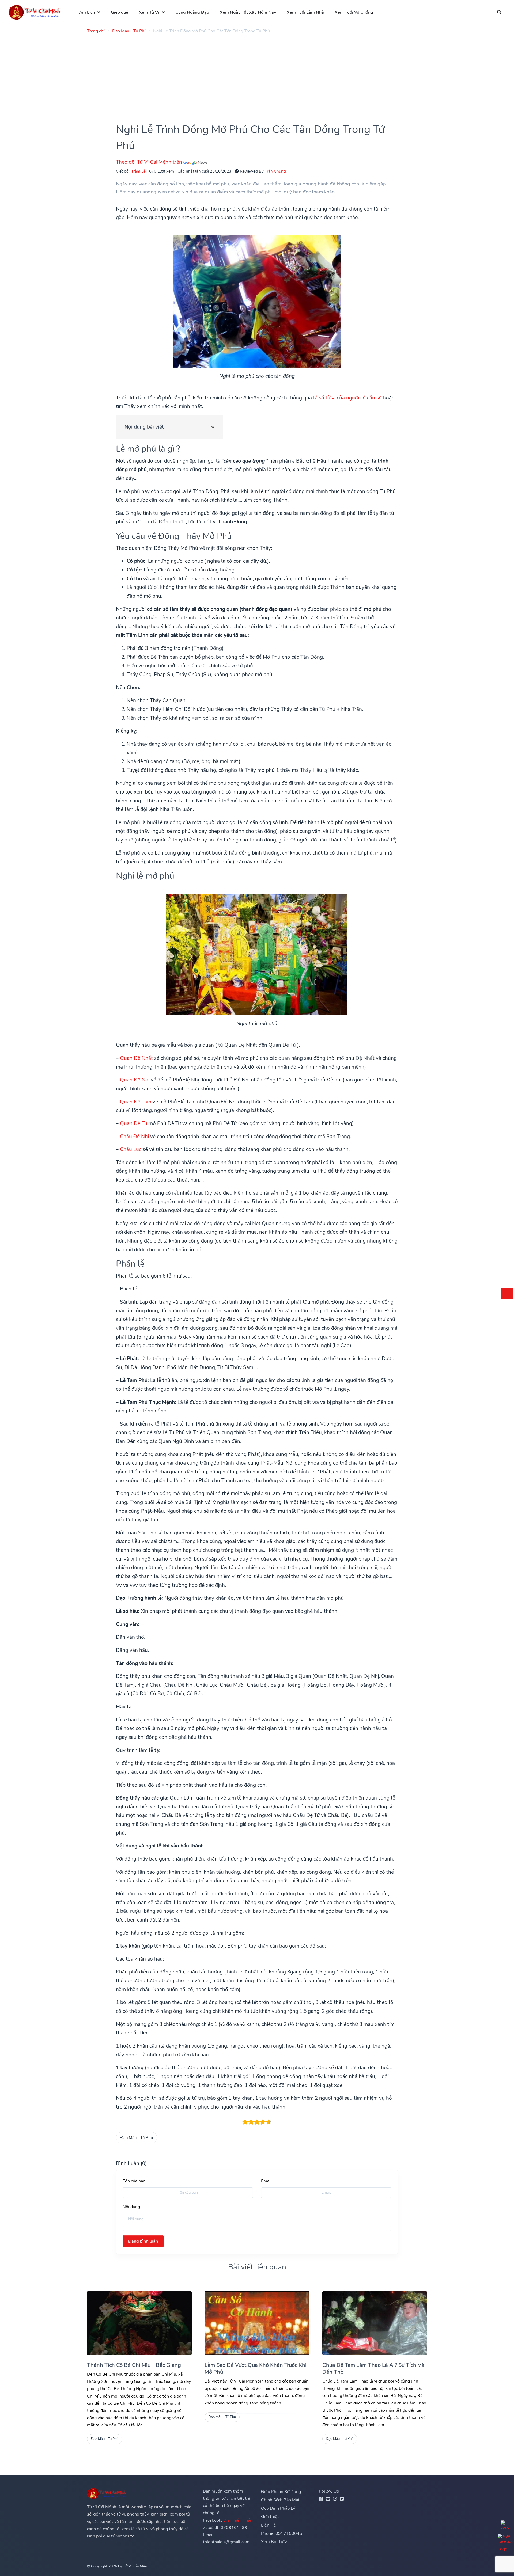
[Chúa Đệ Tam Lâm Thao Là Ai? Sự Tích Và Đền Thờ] (375, 2323)
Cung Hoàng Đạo (192, 12)
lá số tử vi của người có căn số (347, 398)
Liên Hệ (269, 2525)
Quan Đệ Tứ (134, 1123)
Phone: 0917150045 (282, 2533)
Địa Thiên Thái (237, 2520)
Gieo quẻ (120, 12)
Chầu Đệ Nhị (134, 1137)
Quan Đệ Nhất (136, 1058)
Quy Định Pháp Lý (278, 2508)
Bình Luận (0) (131, 2163)
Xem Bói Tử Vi (275, 2542)
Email (266, 2181)
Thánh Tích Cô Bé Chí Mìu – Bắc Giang (134, 2365)
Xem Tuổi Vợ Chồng (354, 12)
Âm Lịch (87, 12)
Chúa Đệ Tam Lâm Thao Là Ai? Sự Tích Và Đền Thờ (373, 2369)
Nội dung (131, 2207)
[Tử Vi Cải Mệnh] (35, 12)
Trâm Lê (138, 171)
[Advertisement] (248, 75)
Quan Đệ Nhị (135, 1080)
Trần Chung (275, 171)
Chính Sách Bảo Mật (280, 2500)
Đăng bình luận (143, 2241)
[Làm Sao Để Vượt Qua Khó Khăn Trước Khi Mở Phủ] (257, 2323)
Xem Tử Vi (149, 12)
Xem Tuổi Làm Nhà (305, 12)
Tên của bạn (134, 2181)
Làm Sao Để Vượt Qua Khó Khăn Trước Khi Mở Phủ (256, 2369)
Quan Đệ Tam (136, 1102)
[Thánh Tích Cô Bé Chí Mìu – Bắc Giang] (139, 2323)
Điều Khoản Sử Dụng (281, 2492)
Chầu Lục (131, 1149)
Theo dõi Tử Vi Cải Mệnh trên (150, 162)
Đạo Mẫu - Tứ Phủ (137, 2138)
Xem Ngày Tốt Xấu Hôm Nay (248, 12)
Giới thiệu (270, 2517)
